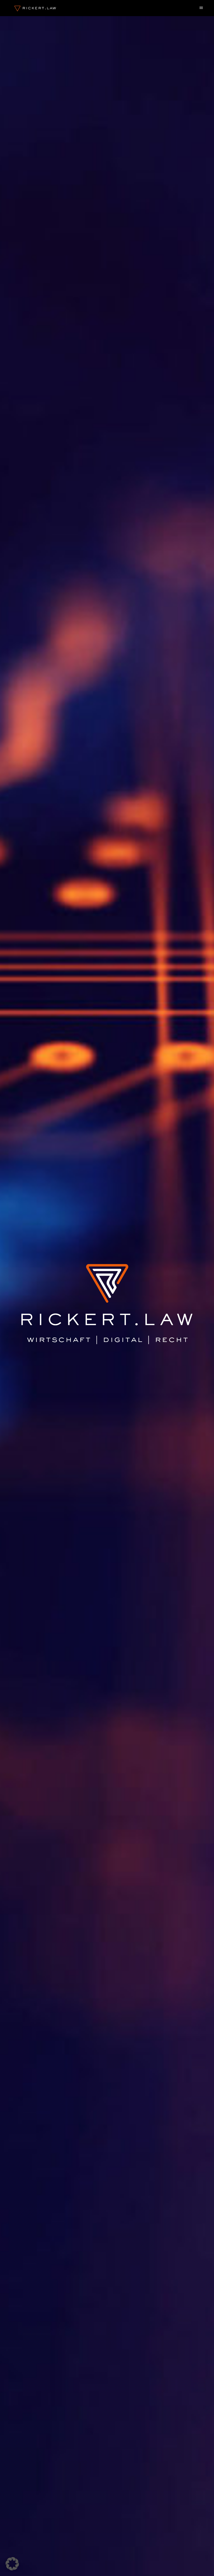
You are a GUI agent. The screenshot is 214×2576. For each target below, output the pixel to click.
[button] (12, 2564)
